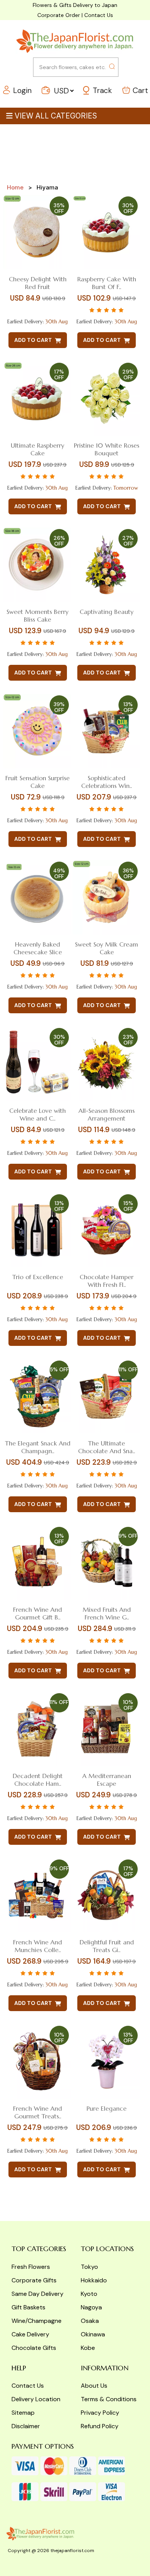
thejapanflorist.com (72, 2551)
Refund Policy (100, 2426)
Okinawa (93, 2334)
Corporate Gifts (34, 2280)
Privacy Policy (100, 2413)
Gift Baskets (28, 2307)
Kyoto (89, 2294)
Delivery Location (36, 2399)
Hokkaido (94, 2280)
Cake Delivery (30, 2334)
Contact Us (99, 15)
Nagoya (91, 2307)
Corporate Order (59, 15)
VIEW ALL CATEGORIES (56, 116)
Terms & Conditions (109, 2399)
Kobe (88, 2348)
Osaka (90, 2321)
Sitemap (23, 2413)
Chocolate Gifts (34, 2348)
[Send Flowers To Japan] (75, 41)
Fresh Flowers (31, 2267)
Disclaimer (26, 2426)
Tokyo (89, 2267)
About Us (94, 2386)
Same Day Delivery (37, 2294)
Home (15, 187)
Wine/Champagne (37, 2321)
